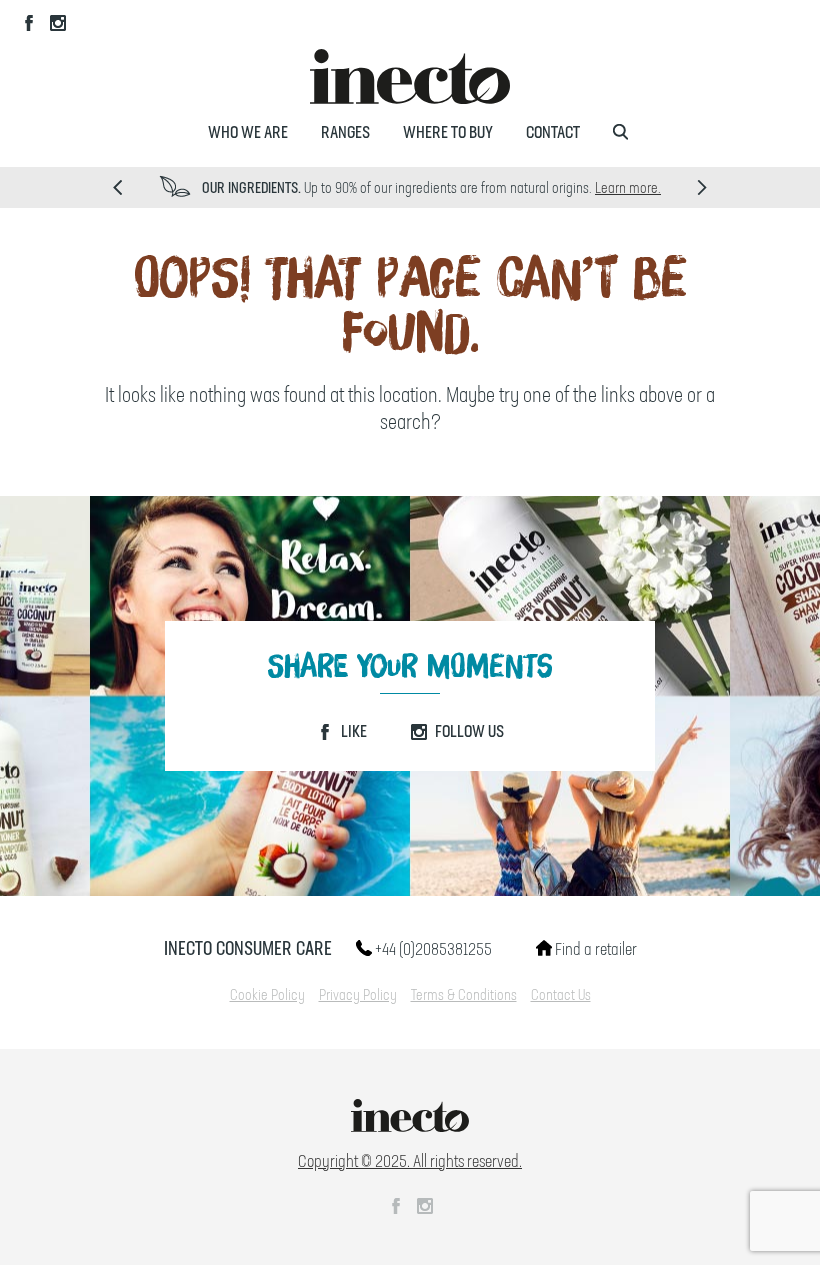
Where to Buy (448, 133)
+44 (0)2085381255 (432, 950)
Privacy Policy (358, 996)
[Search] (620, 133)
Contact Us (561, 996)
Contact (553, 133)
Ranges (345, 133)
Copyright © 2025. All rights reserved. (410, 1162)
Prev (117, 187)
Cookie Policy (267, 996)
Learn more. (628, 189)
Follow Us (468, 732)
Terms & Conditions (464, 996)
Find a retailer (594, 950)
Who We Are (248, 133)
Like (352, 732)
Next (702, 187)
